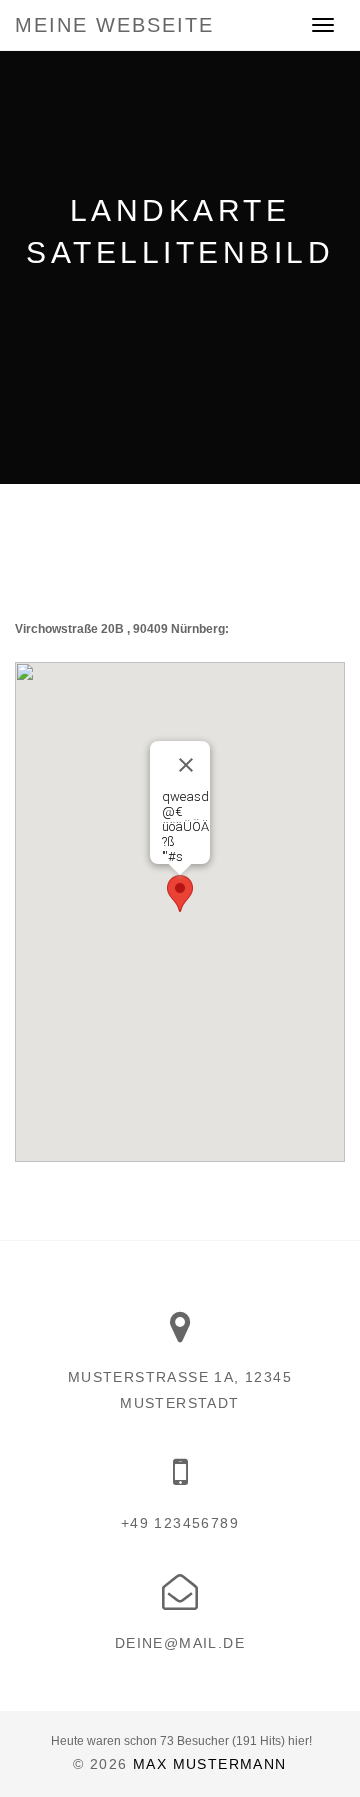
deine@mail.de (180, 1643)
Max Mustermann (210, 1764)
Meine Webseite (114, 25)
